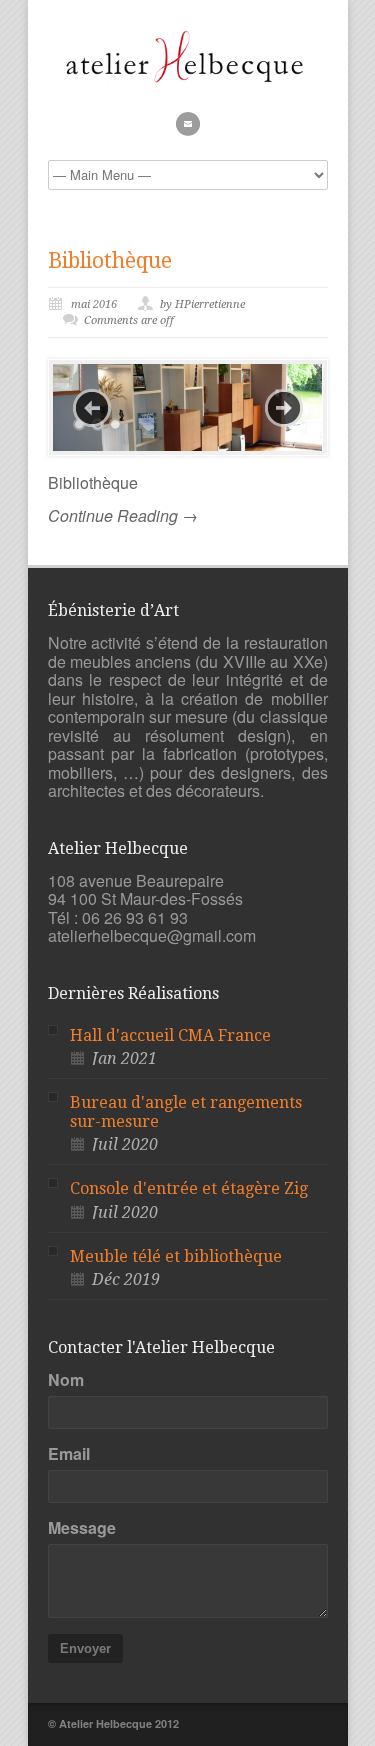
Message (82, 1528)
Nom (66, 1380)
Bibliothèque (110, 260)
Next (284, 408)
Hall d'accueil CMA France (170, 1035)
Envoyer (85, 1648)
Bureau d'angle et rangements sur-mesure (186, 1112)
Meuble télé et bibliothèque (176, 1256)
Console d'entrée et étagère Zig (189, 1188)
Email (69, 1454)
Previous (92, 408)
